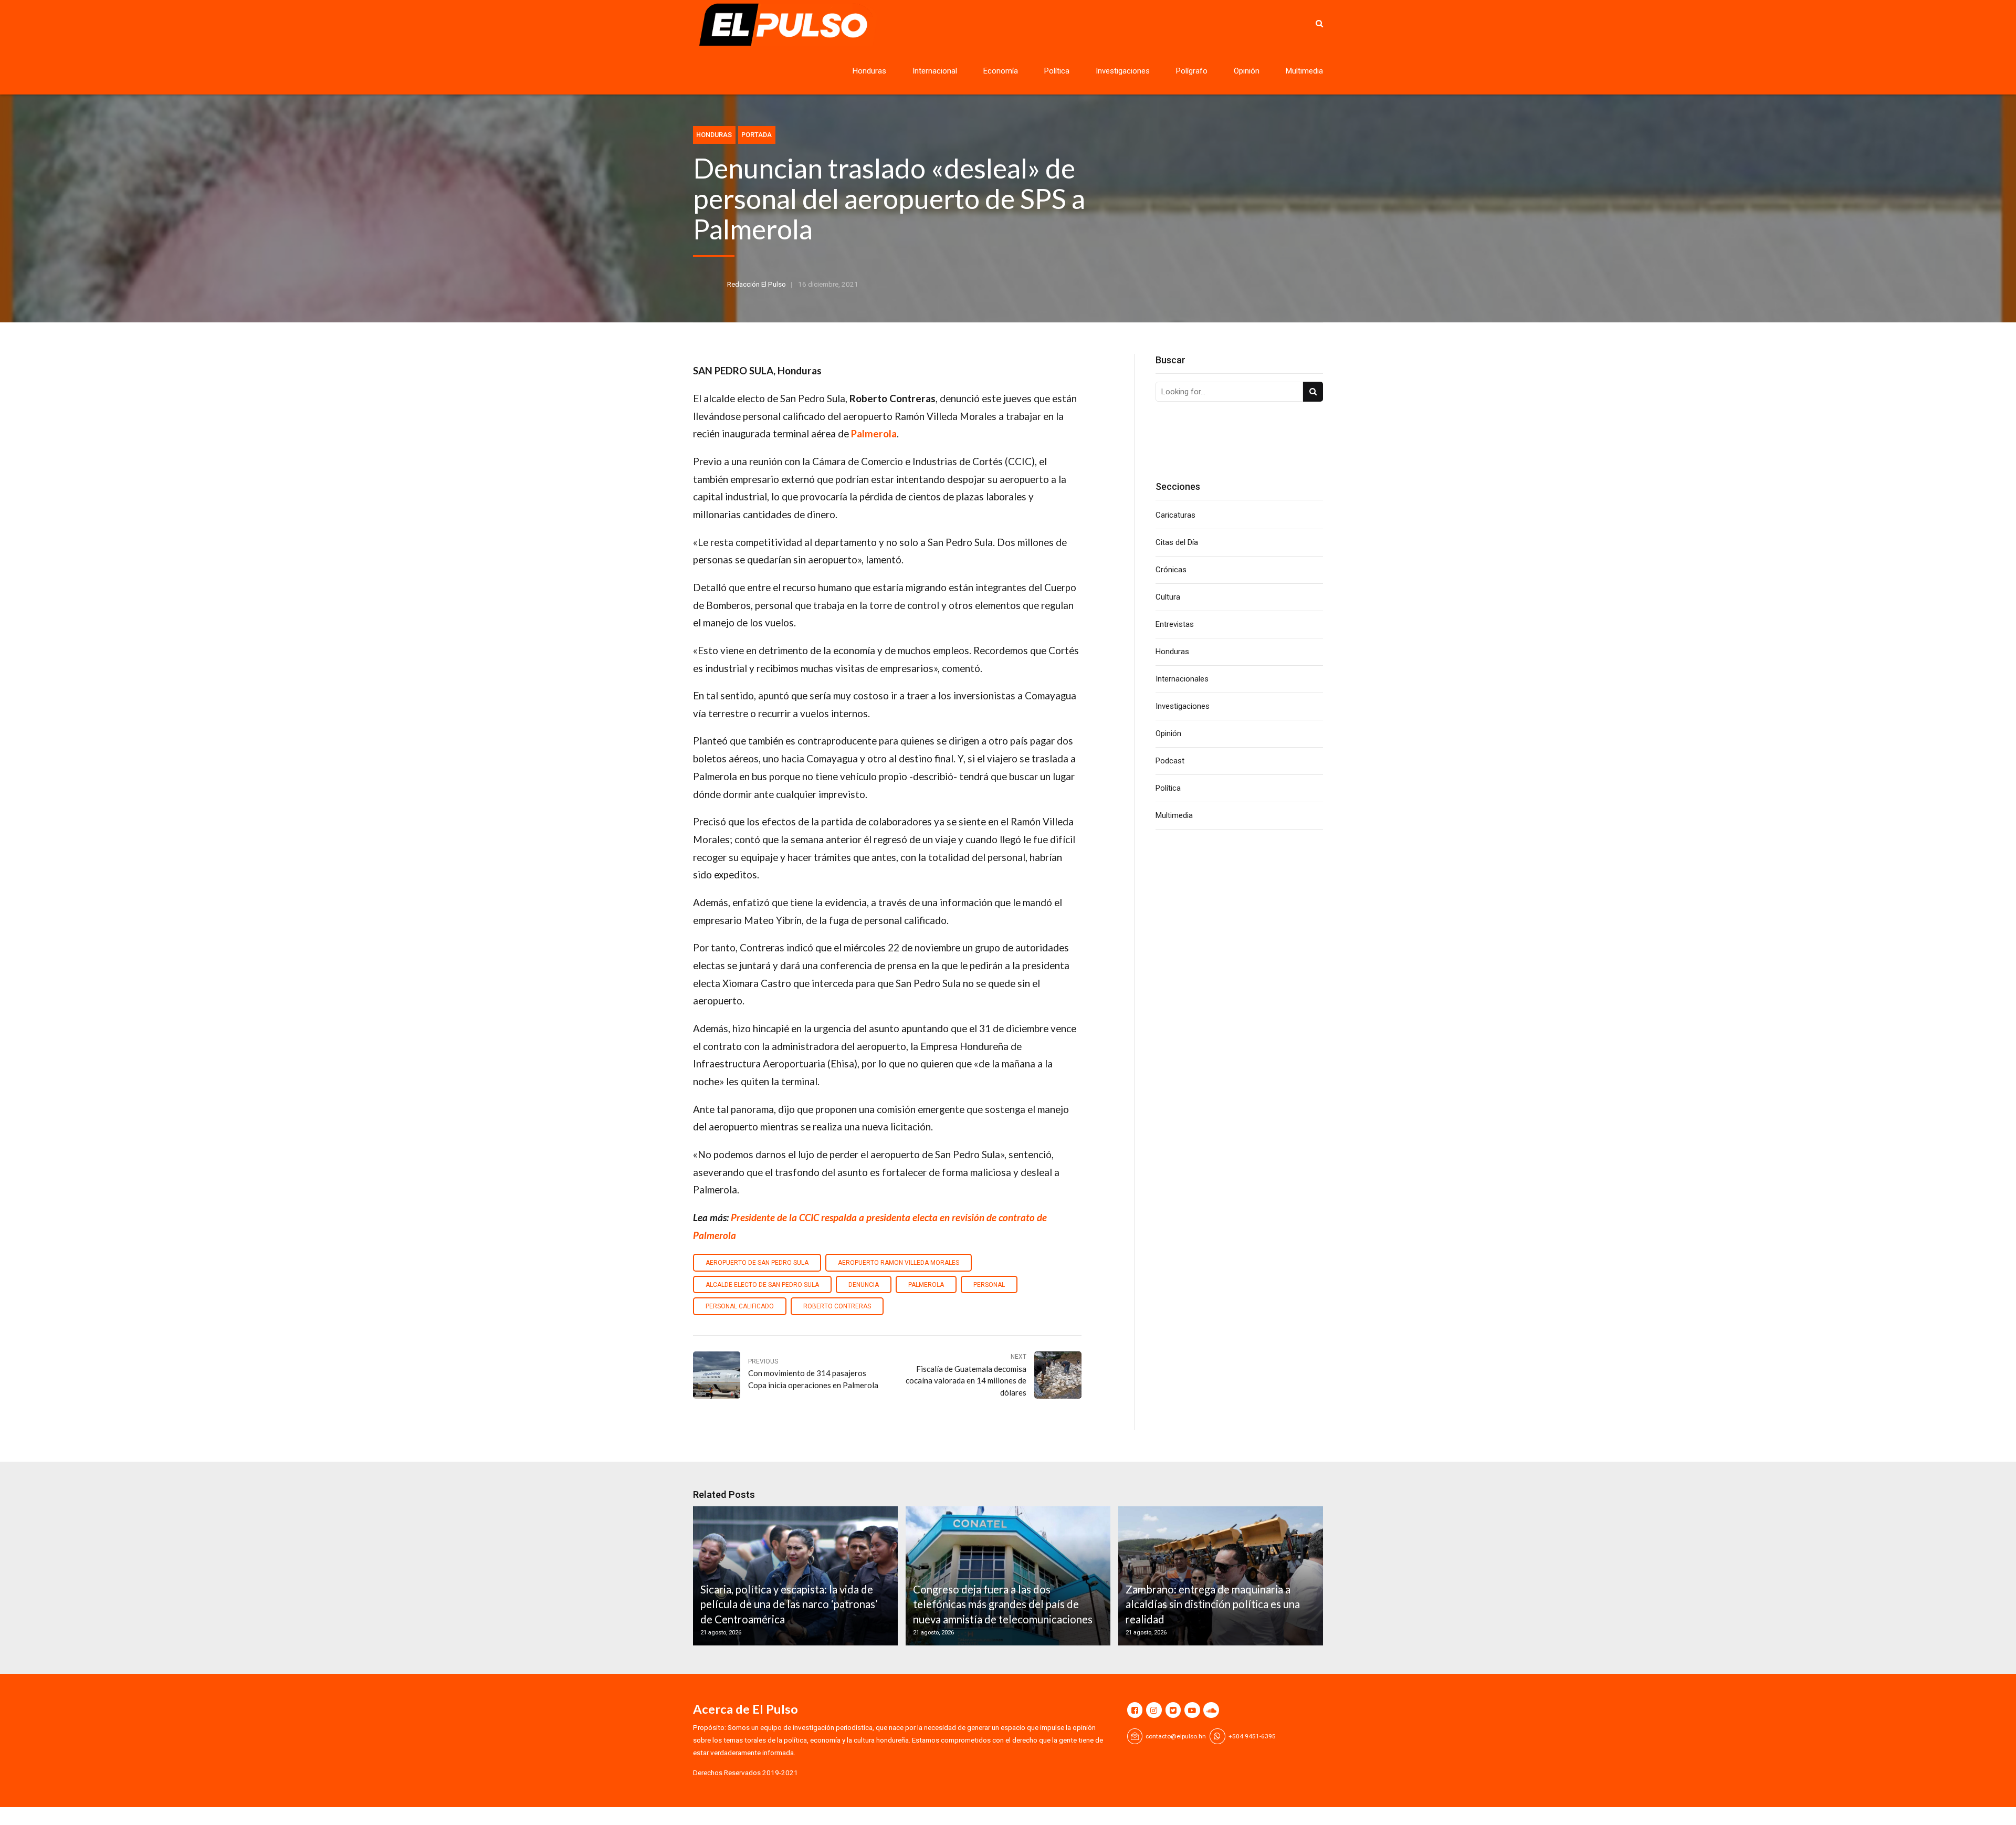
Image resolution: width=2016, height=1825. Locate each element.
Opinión (1247, 71)
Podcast (1170, 761)
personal (989, 1285)
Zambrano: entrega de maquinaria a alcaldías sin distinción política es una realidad (1213, 1604)
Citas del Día (1177, 542)
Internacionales (1182, 679)
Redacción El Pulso (757, 284)
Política (1057, 71)
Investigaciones (1123, 71)
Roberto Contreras (837, 1306)
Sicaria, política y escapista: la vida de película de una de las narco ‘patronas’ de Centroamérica (789, 1604)
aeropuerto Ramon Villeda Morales (899, 1263)
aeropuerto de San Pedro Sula (757, 1263)
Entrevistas (1175, 624)
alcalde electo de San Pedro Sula (762, 1285)
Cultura (1168, 597)
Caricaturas (1175, 515)
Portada (757, 135)
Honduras (869, 71)
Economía (1001, 71)
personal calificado (740, 1306)
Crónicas (1171, 570)
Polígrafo (1192, 71)
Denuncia (864, 1285)
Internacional (935, 71)
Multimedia (1304, 71)
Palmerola (926, 1285)
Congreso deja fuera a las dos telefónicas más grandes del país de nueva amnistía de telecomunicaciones (1003, 1604)
